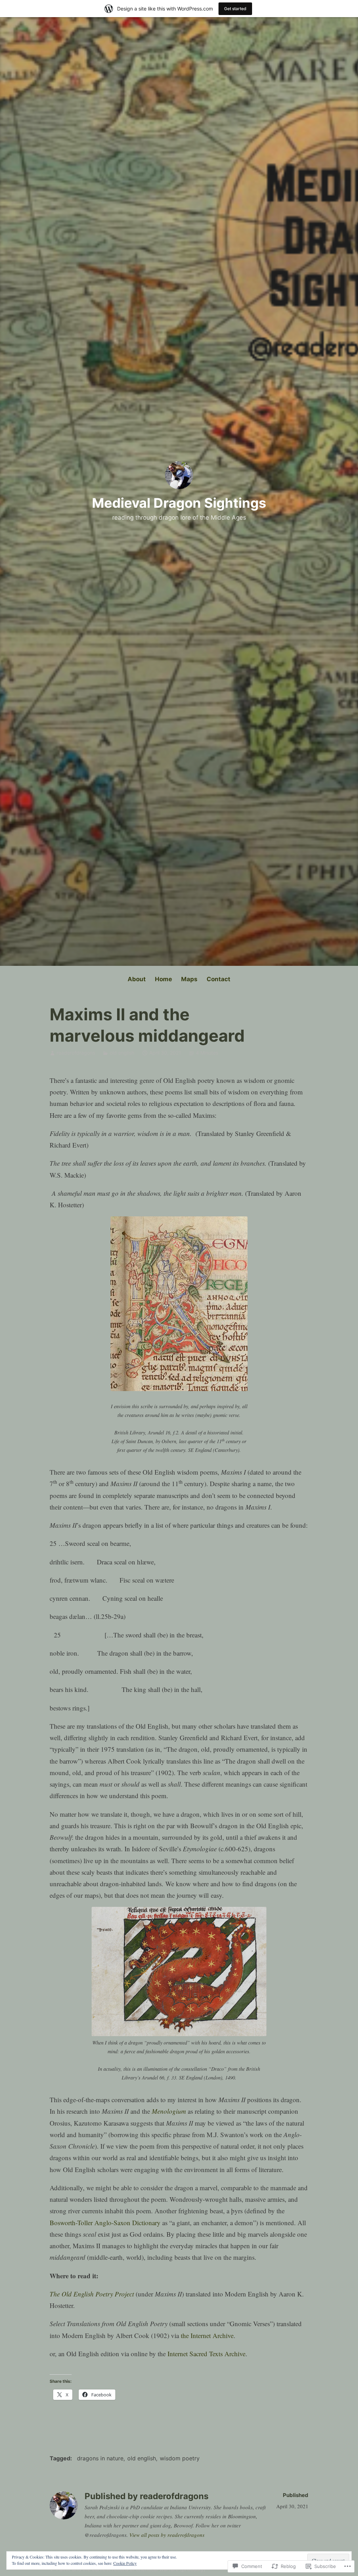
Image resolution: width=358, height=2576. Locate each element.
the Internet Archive (207, 2335)
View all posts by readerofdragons (167, 2535)
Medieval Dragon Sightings (179, 503)
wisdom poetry (180, 2458)
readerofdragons (76, 1053)
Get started (235, 9)
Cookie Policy (125, 2563)
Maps (189, 979)
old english (122, 1053)
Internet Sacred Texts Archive (206, 2354)
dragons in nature (100, 2458)
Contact (219, 979)
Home (163, 979)
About (137, 979)
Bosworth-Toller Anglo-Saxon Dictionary (105, 2223)
